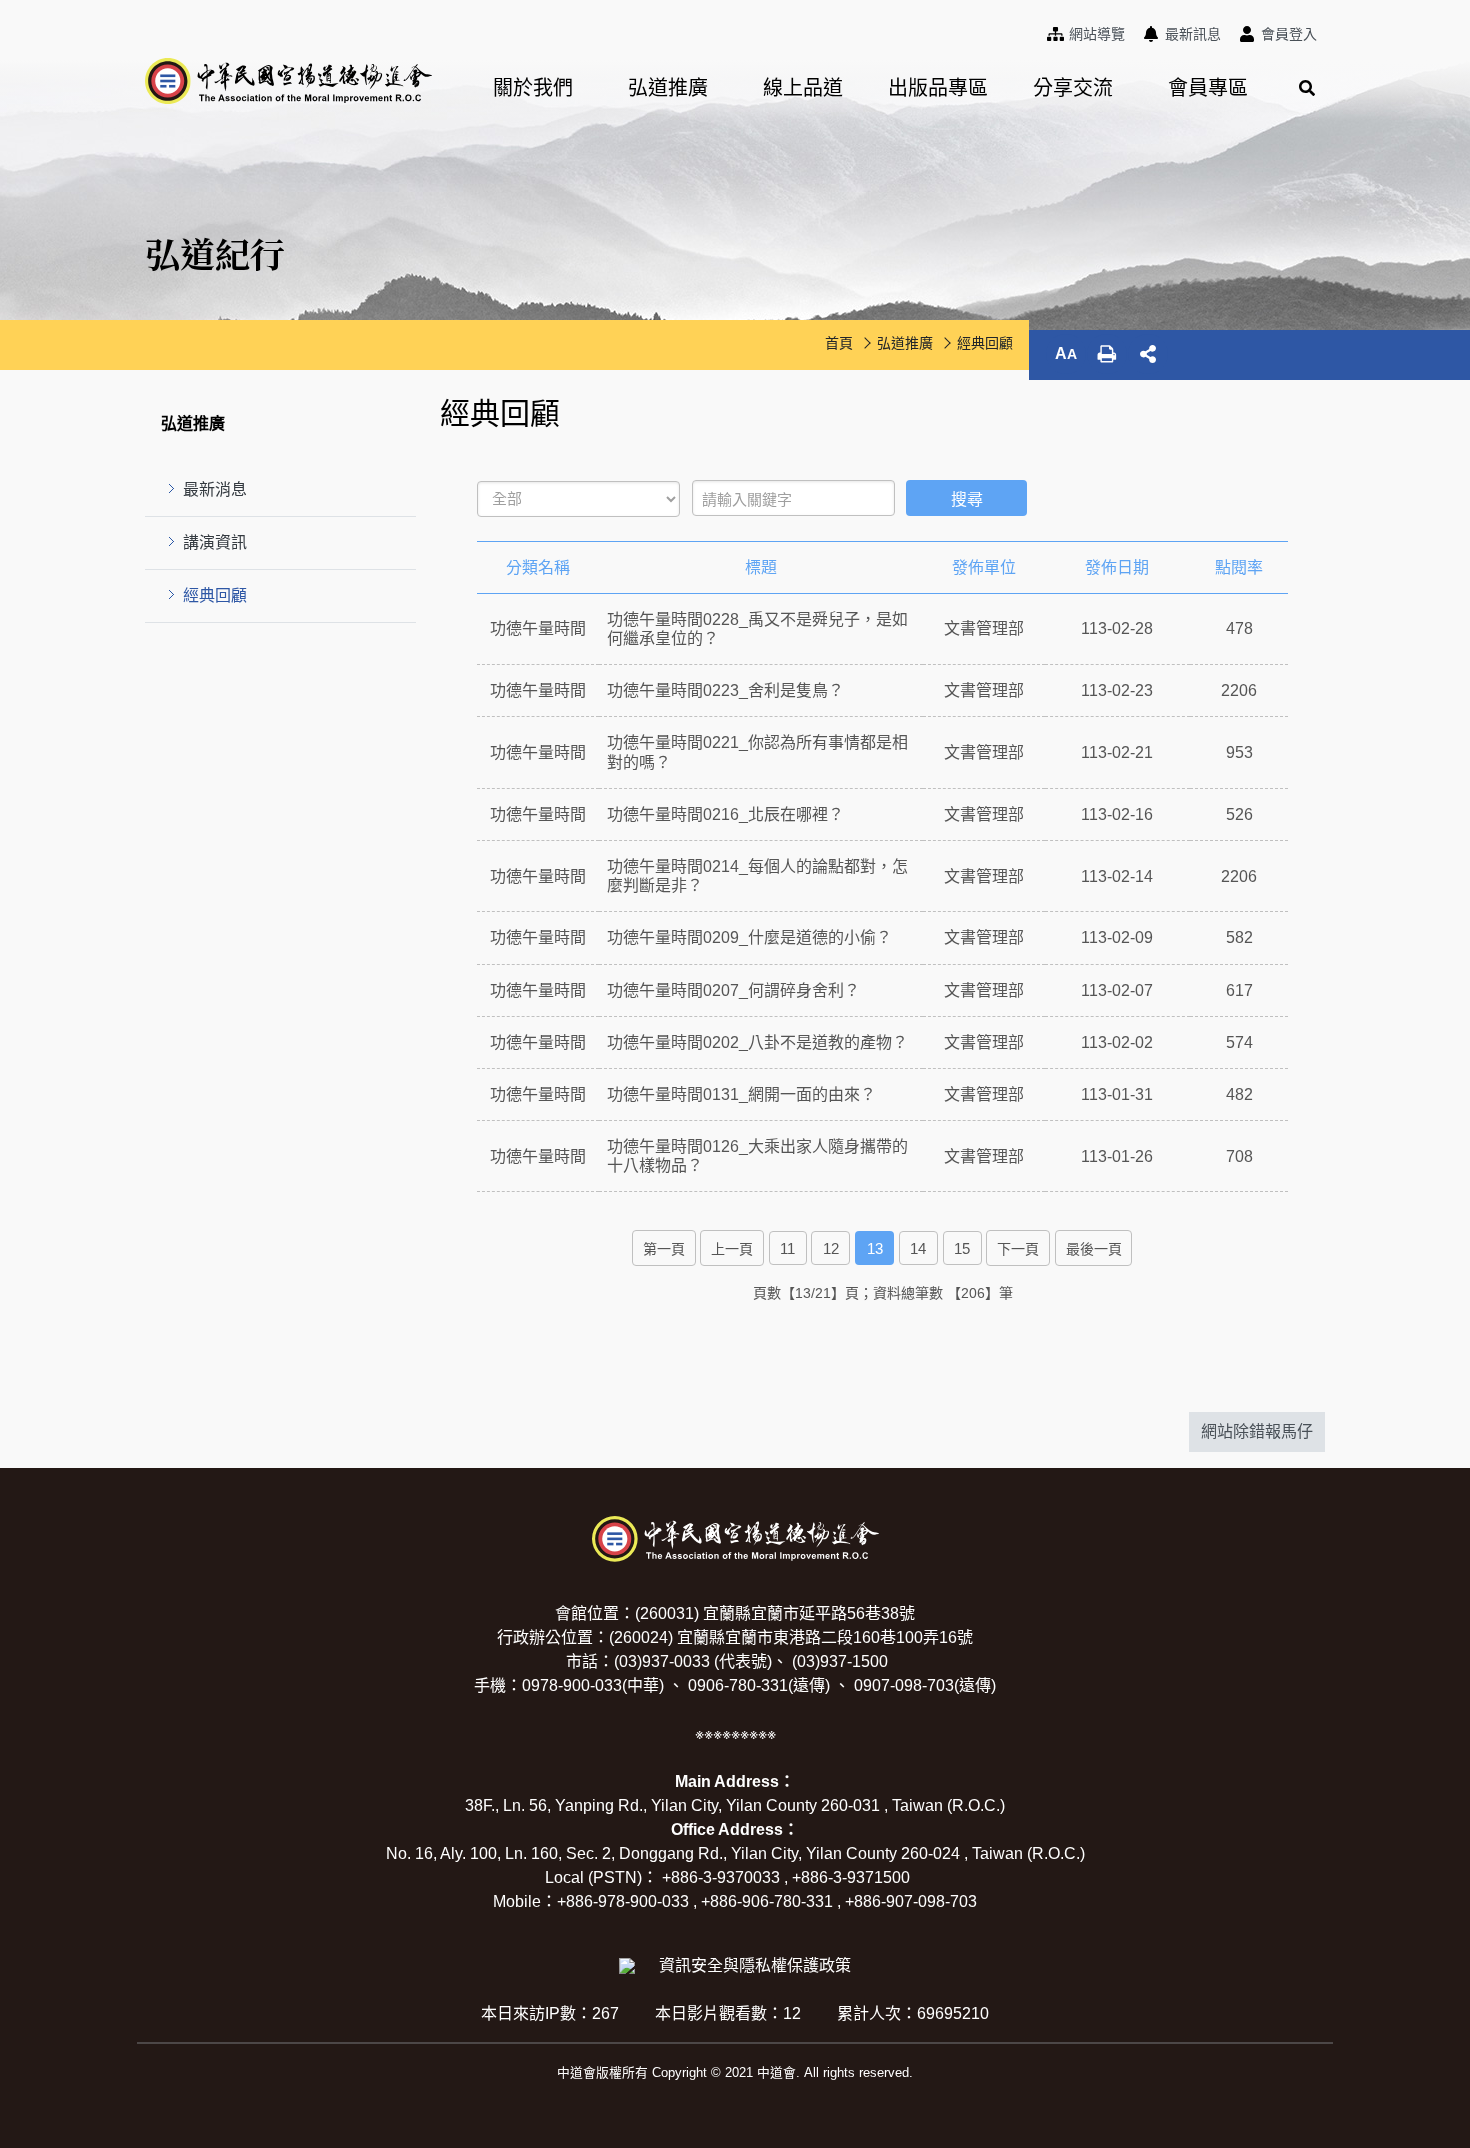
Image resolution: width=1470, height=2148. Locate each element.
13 (875, 1248)
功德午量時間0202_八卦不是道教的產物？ (757, 1042)
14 (918, 1248)
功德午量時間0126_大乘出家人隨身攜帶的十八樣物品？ (757, 1156)
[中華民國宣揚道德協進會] (288, 81)
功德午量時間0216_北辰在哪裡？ (725, 814)
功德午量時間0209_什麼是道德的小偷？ (749, 937)
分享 (1148, 354)
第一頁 (664, 1249)
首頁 (839, 343)
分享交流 (1073, 88)
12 (831, 1248)
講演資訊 (215, 542)
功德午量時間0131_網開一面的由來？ (741, 1094)
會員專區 (1208, 88)
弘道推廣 (668, 88)
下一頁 (1018, 1249)
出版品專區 (938, 88)
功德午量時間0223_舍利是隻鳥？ (725, 690)
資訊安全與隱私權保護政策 (755, 1965)
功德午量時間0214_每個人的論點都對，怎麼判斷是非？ (757, 876)
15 (962, 1248)
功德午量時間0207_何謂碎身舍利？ (733, 990)
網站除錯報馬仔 (1257, 1431)
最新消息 (215, 489)
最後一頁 (1094, 1249)
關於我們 (533, 88)
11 (787, 1248)
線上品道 (803, 88)
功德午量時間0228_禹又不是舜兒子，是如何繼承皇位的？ (757, 629)
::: (1043, 31)
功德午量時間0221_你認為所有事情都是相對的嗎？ (757, 752)
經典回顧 (215, 595)
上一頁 (732, 1249)
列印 (1107, 354)
